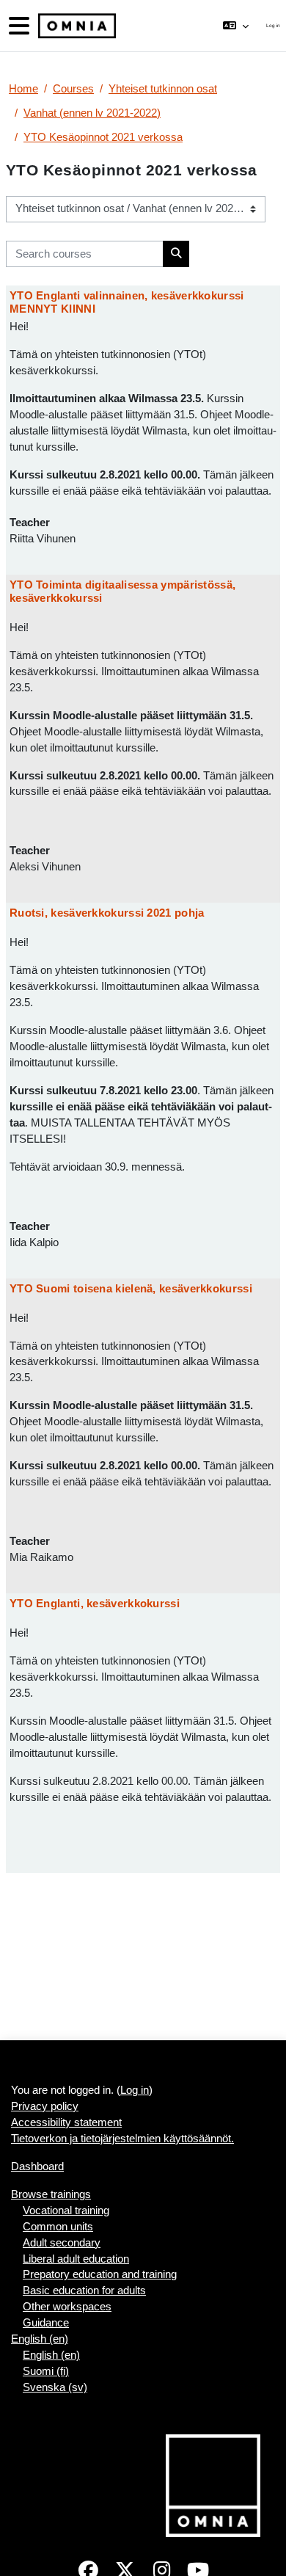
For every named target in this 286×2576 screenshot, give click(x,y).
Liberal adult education (76, 2259)
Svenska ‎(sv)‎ (55, 2387)
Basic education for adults (84, 2291)
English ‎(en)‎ (40, 2339)
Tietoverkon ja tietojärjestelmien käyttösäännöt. (122, 2139)
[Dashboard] (76, 26)
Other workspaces (67, 2307)
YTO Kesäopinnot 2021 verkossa (103, 137)
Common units (58, 2227)
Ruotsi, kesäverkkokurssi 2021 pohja (107, 913)
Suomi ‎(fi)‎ (46, 2371)
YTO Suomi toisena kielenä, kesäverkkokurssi (131, 1288)
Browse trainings (51, 2194)
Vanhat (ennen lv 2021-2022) (92, 113)
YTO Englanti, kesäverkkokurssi (95, 1603)
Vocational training (66, 2211)
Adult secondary (62, 2243)
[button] (236, 26)
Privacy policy (45, 2106)
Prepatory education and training (100, 2274)
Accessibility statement (66, 2122)
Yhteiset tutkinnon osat (163, 89)
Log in (273, 25)
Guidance (46, 2323)
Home (23, 89)
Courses (73, 89)
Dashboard (37, 2166)
